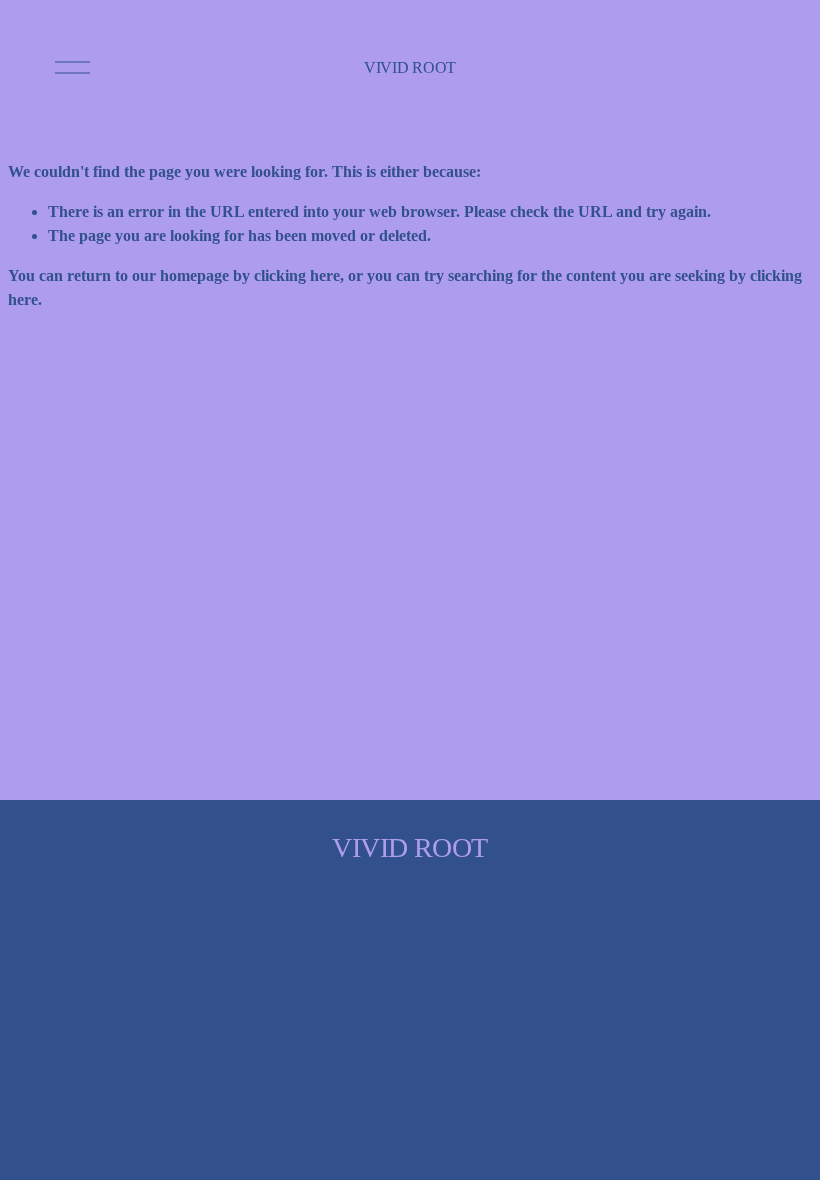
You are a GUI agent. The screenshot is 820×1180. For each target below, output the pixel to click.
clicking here (297, 275)
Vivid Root (410, 67)
